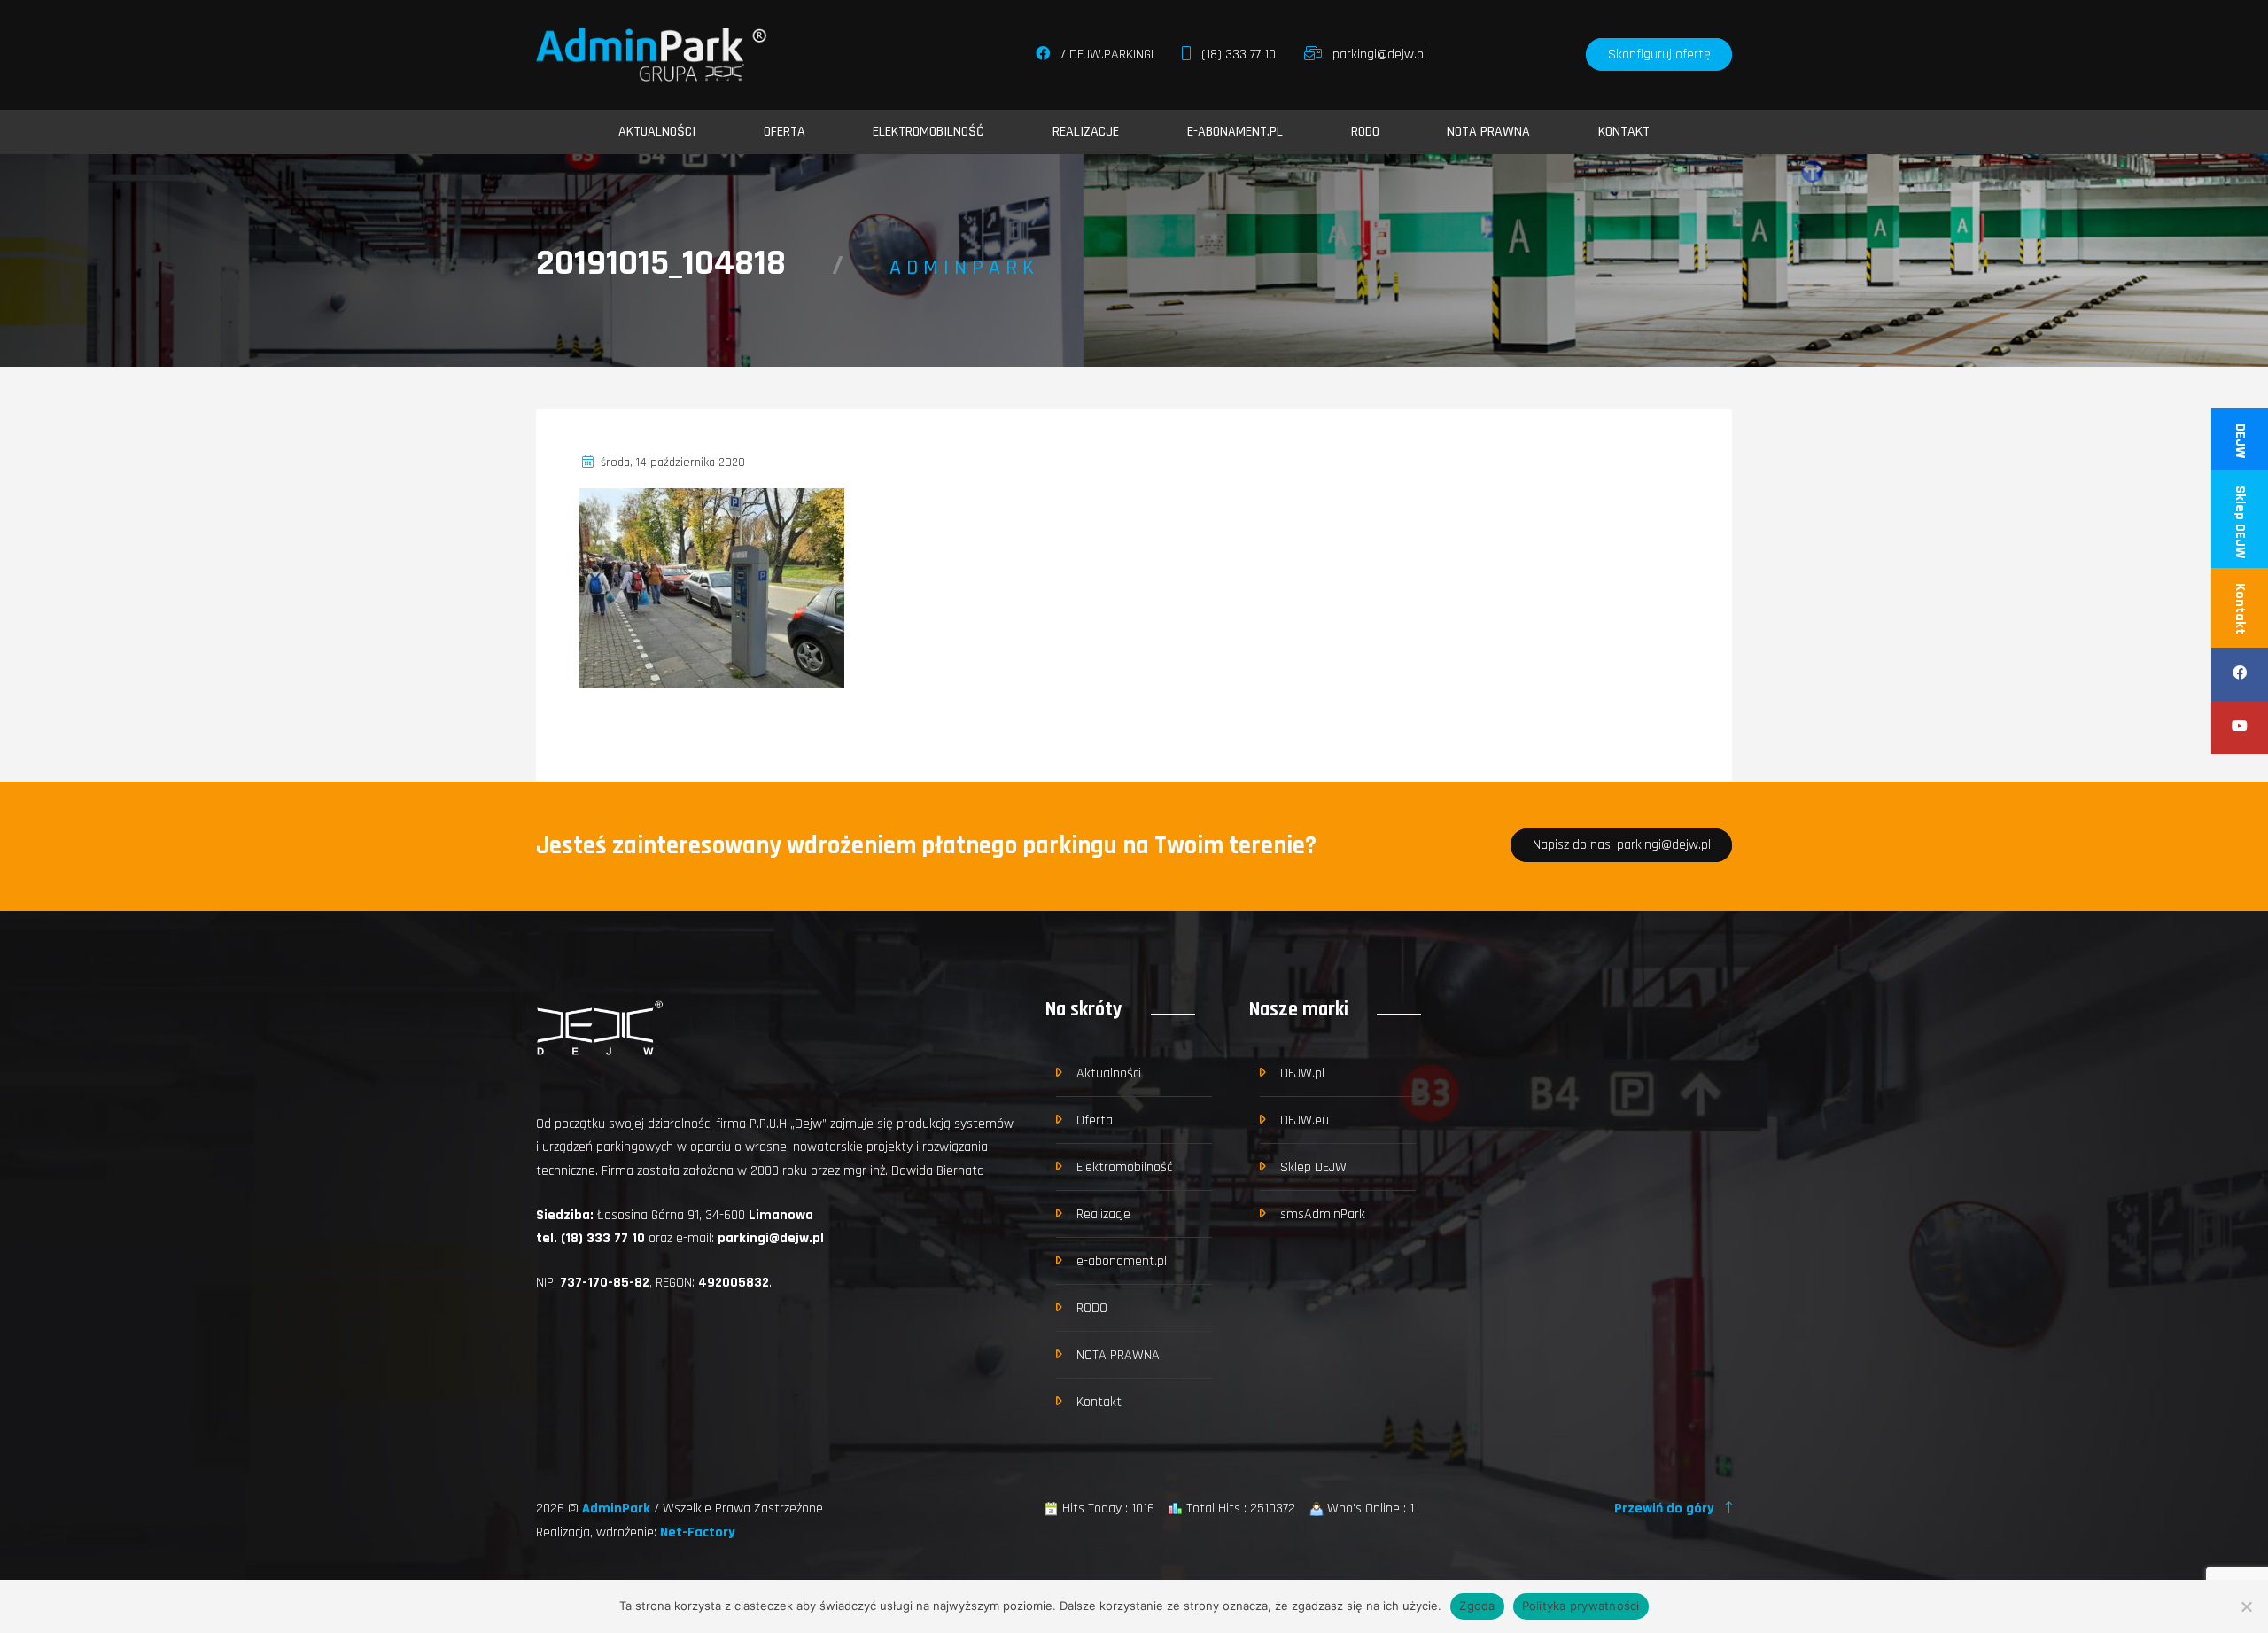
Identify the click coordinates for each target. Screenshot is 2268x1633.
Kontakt (2240, 609)
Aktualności (657, 132)
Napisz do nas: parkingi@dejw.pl (1622, 846)
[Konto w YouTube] (2240, 727)
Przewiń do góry (1666, 1509)
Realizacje (1086, 132)
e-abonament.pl (1235, 132)
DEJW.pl (1302, 1073)
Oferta (784, 132)
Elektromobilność (928, 132)
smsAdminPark (1323, 1214)
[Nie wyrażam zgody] (2246, 1606)
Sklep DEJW (2240, 522)
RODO (1365, 132)
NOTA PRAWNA (1488, 132)
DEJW (2240, 441)
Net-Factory (698, 1532)
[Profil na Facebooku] (2240, 674)
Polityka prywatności (1581, 1606)
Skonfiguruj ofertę (1659, 54)
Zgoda (1477, 1606)
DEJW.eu (1305, 1120)
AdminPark (618, 1509)
